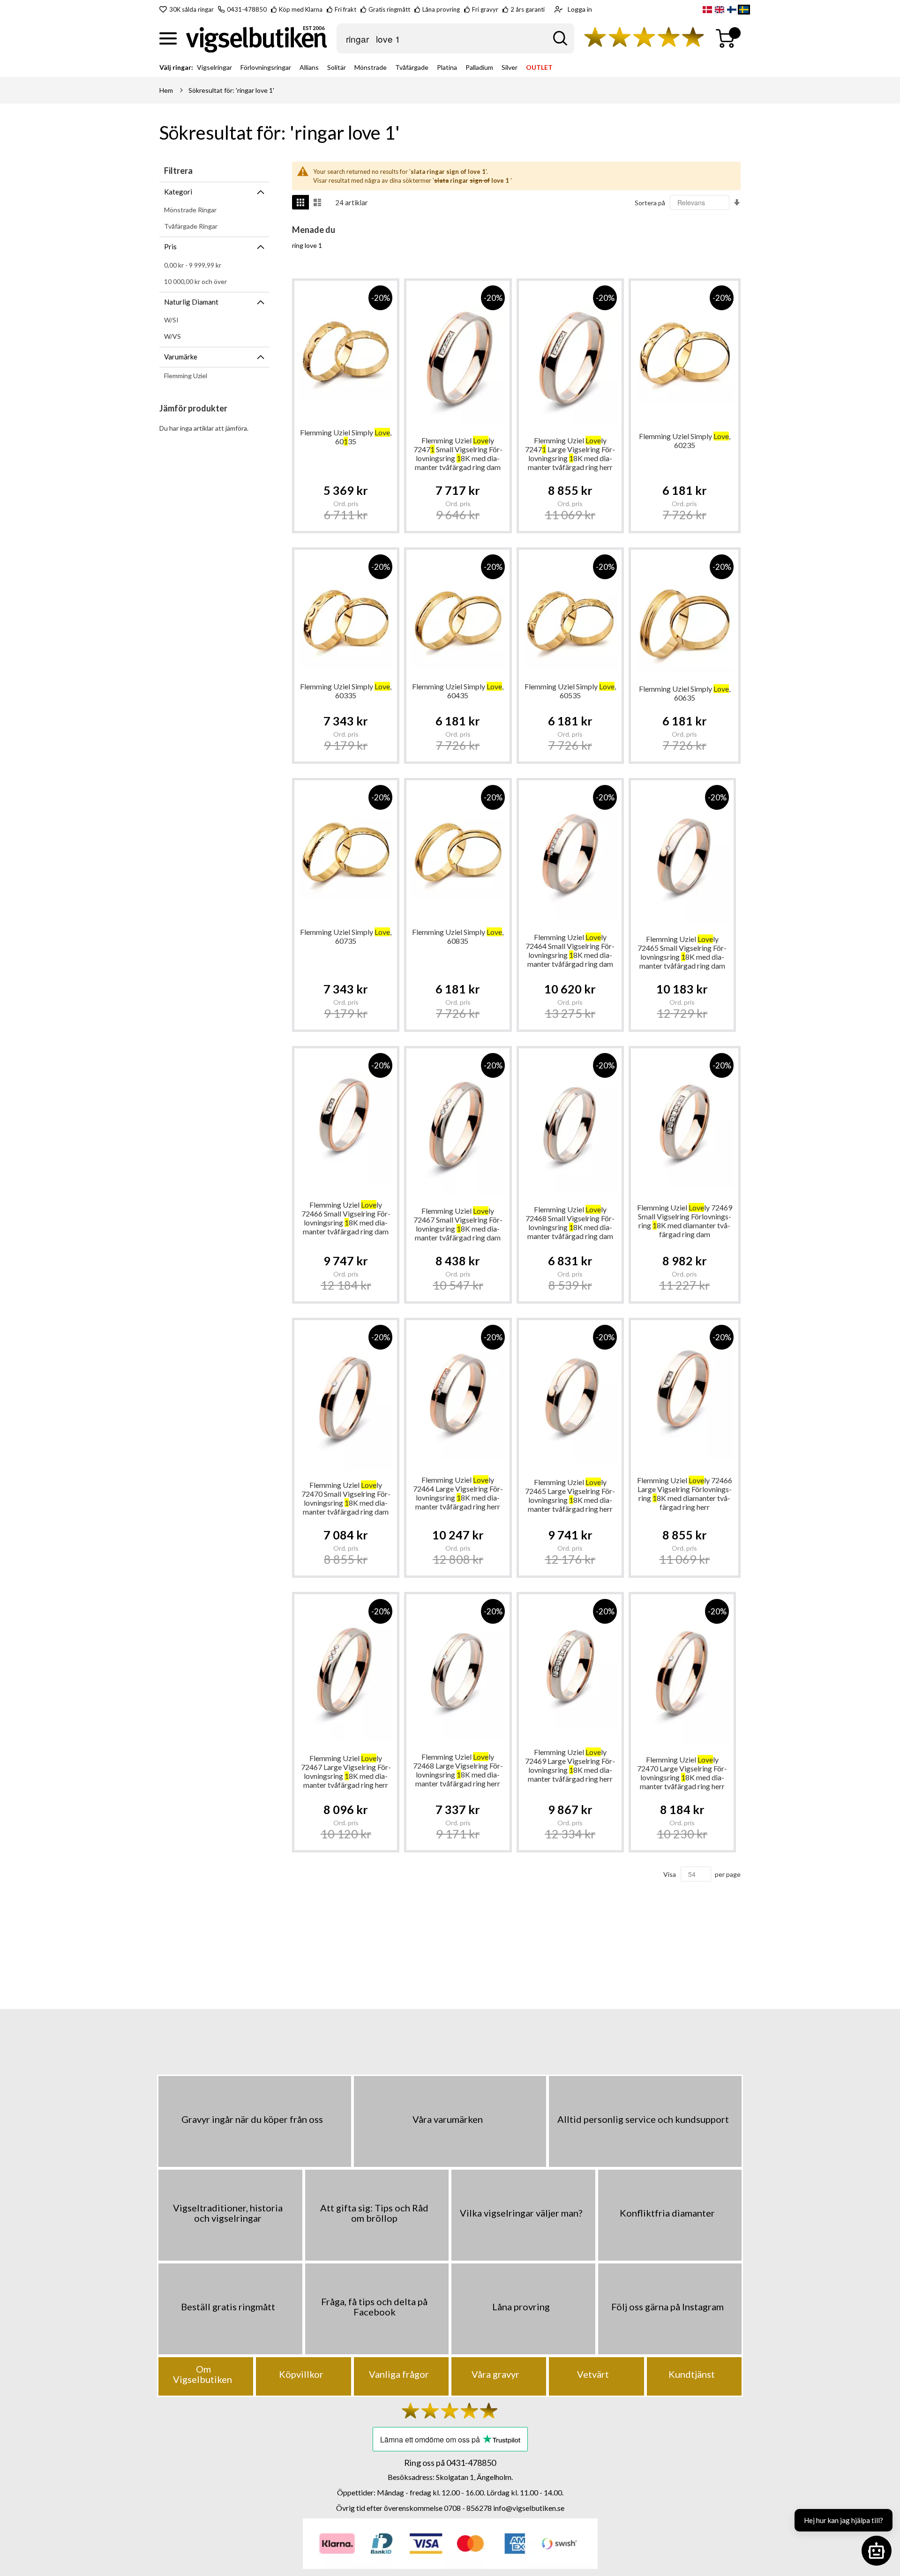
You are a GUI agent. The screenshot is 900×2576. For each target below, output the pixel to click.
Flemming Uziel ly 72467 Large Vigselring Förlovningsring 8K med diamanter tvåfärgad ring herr (346, 1771)
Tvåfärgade (412, 67)
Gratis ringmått (389, 9)
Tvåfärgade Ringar (191, 226)
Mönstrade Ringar (190, 210)
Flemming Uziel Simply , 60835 (458, 936)
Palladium (479, 67)
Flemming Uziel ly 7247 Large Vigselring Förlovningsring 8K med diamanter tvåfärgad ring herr (570, 454)
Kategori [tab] (178, 192)
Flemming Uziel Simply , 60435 (458, 691)
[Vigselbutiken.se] (257, 39)
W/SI (171, 320)
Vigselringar (214, 67)
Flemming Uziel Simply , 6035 (346, 437)
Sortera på (650, 203)
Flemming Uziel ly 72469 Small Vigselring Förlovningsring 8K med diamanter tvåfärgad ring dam (685, 1221)
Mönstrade (371, 67)
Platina (447, 67)
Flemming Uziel (186, 376)
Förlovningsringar (266, 67)
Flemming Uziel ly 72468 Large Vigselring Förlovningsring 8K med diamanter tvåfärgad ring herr (458, 1770)
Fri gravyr (485, 9)
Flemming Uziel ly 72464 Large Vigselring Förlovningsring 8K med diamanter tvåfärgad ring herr (458, 1493)
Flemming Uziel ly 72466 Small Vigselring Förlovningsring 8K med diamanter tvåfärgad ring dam (346, 1218)
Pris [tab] (170, 246)
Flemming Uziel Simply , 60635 (685, 693)
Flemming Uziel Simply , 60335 (346, 691)
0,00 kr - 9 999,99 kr (193, 265)
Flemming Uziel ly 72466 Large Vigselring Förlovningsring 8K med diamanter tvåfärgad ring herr (685, 1493)
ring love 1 (307, 245)
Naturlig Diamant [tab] (191, 302)
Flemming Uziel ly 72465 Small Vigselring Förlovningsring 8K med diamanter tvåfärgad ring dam (682, 952)
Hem (166, 90)
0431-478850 (247, 9)
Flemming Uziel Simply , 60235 (685, 441)
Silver (510, 67)
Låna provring (441, 9)
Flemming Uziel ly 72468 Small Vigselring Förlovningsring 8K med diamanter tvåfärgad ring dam (570, 1223)
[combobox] (455, 38)
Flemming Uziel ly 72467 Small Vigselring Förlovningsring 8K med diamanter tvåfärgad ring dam (458, 1224)
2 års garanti (528, 9)
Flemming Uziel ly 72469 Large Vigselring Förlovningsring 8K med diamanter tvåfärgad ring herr (570, 1765)
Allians (309, 67)
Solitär (337, 67)
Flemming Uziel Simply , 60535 (570, 691)
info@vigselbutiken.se (529, 2508)
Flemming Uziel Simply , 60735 (346, 936)
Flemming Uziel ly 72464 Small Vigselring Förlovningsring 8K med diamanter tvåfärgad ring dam (570, 950)
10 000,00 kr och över (195, 281)
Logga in (580, 9)
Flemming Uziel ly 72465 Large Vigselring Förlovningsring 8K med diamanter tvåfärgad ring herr (570, 1495)
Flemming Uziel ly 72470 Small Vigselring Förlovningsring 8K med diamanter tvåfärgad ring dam (346, 1498)
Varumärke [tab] (181, 357)
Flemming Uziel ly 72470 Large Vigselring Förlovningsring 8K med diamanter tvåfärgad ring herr (682, 1773)
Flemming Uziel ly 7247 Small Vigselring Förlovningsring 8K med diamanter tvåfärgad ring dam (458, 454)
